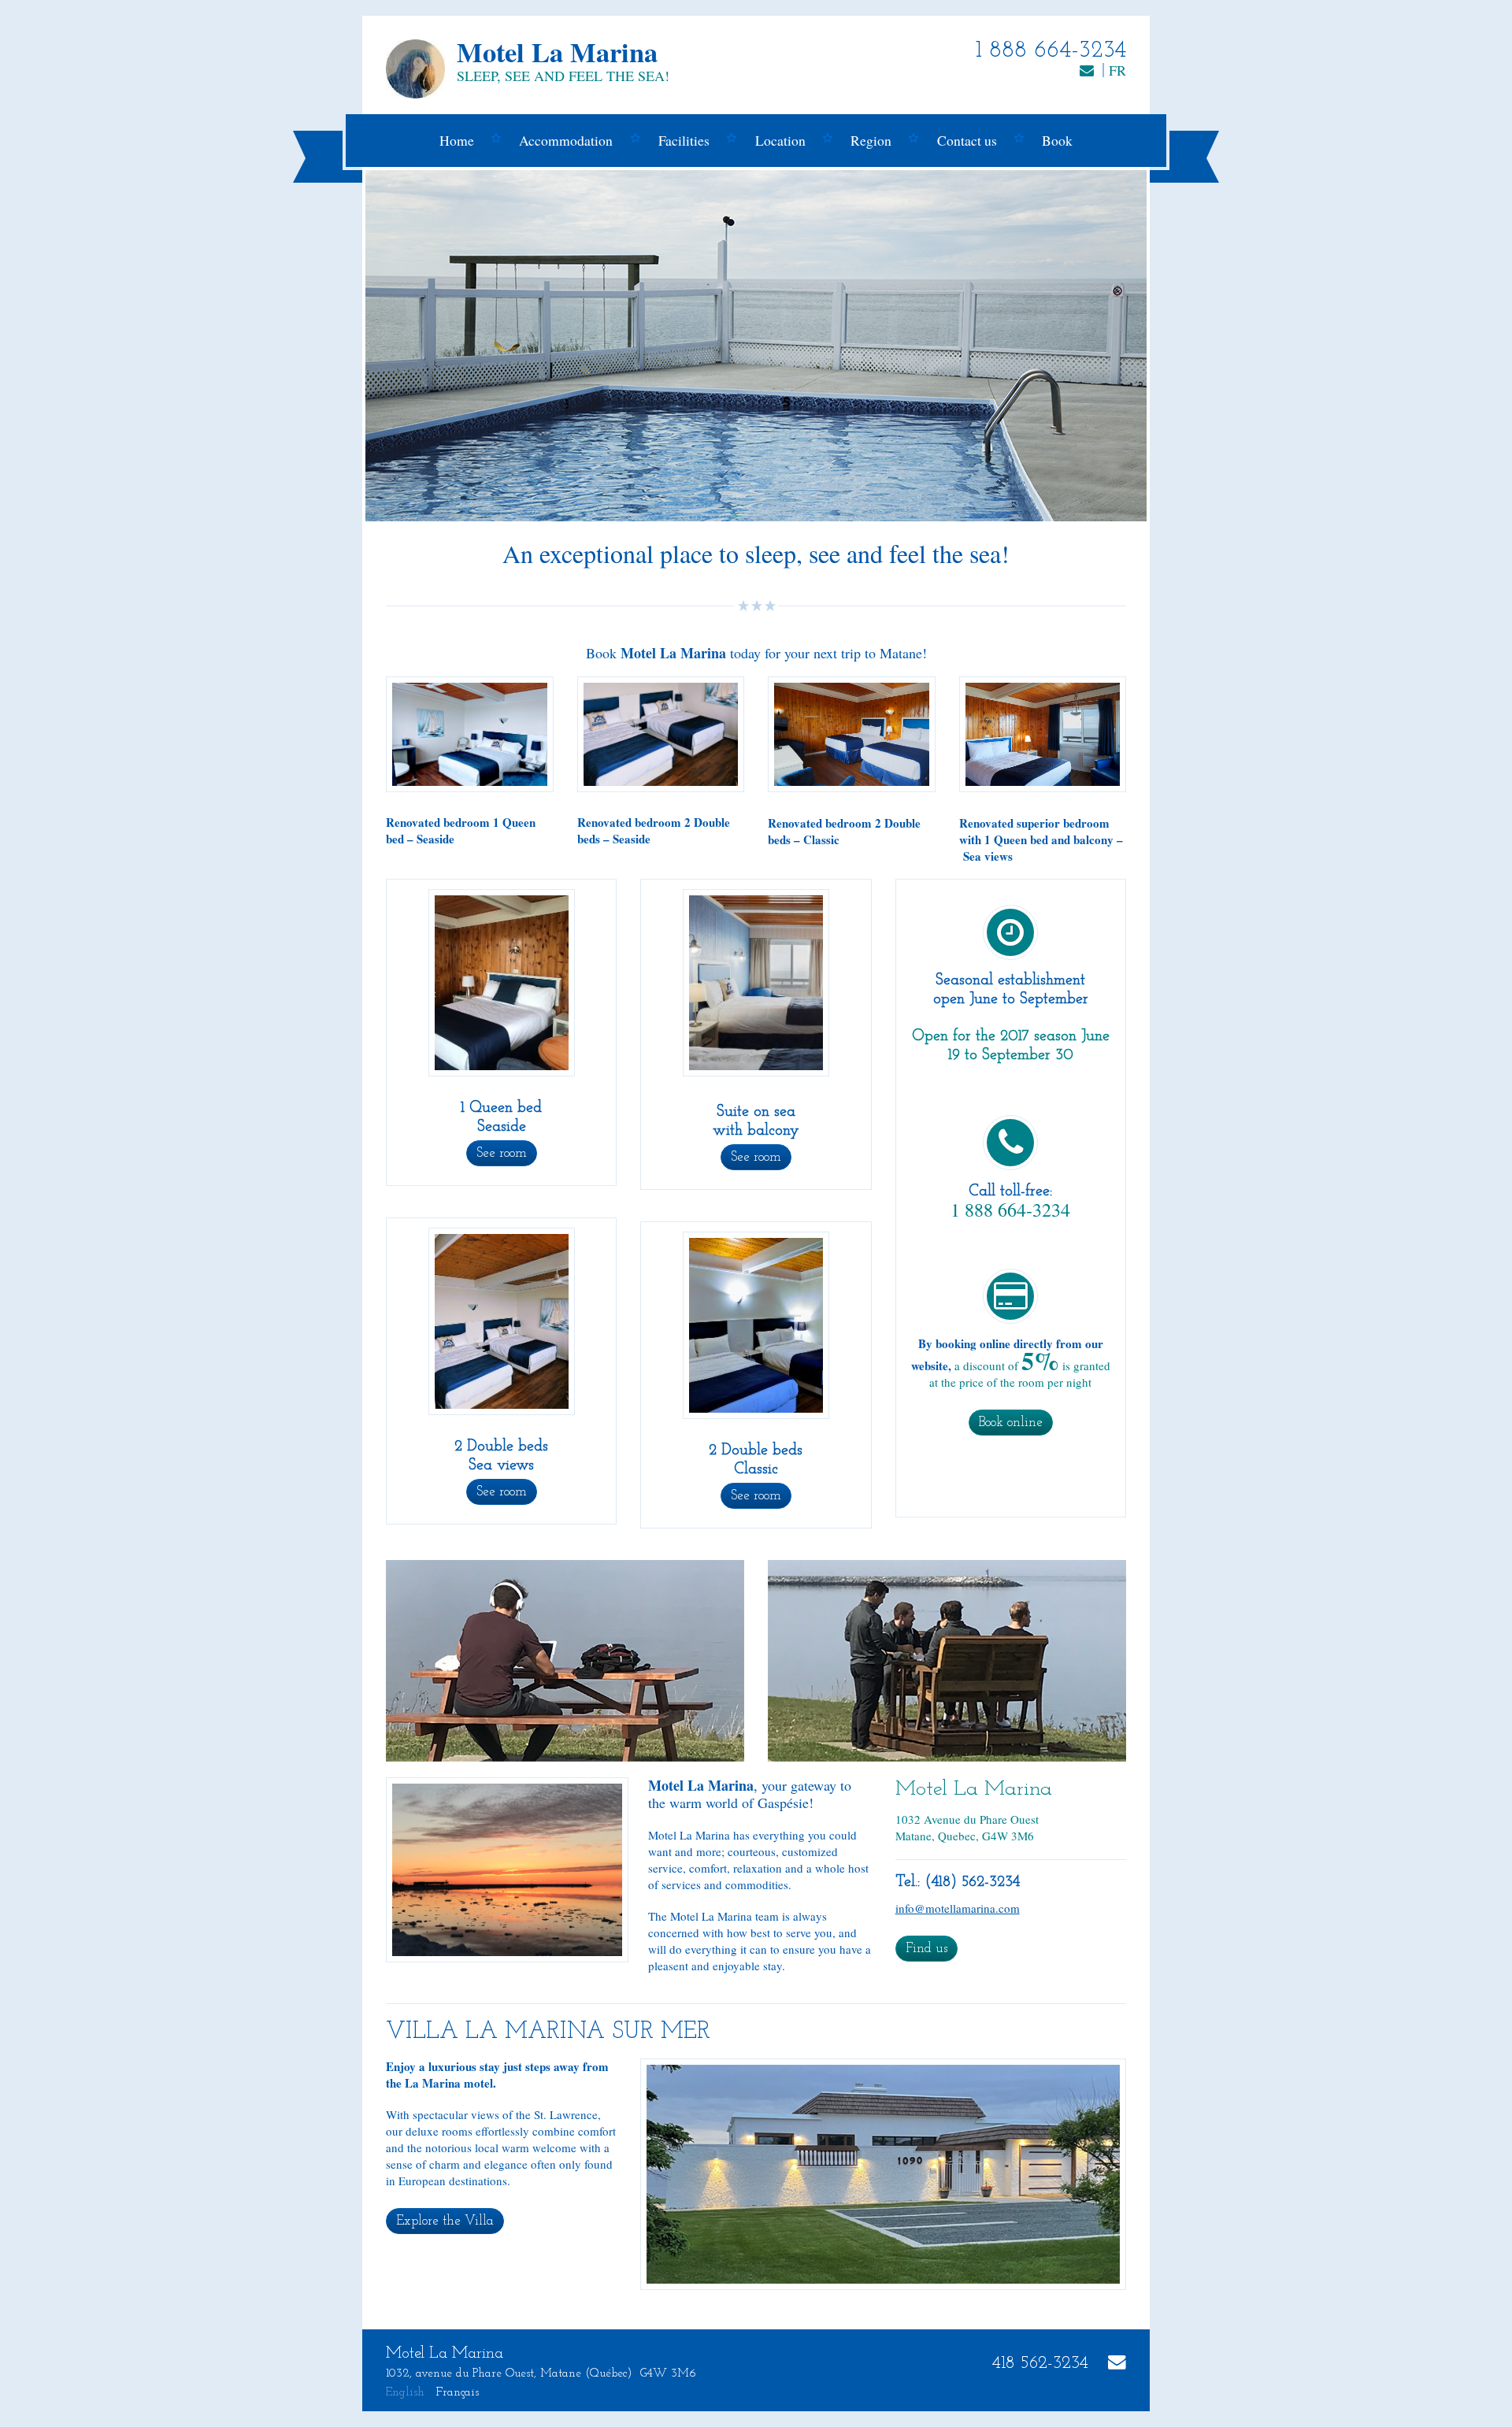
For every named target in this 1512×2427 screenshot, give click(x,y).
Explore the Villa (445, 2221)
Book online (1011, 1423)
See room (502, 1153)
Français (458, 2393)
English (405, 2393)
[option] (756, 346)
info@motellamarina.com (958, 1908)
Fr (1117, 70)
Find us (926, 1949)
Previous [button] (415, 346)
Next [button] (1097, 346)
